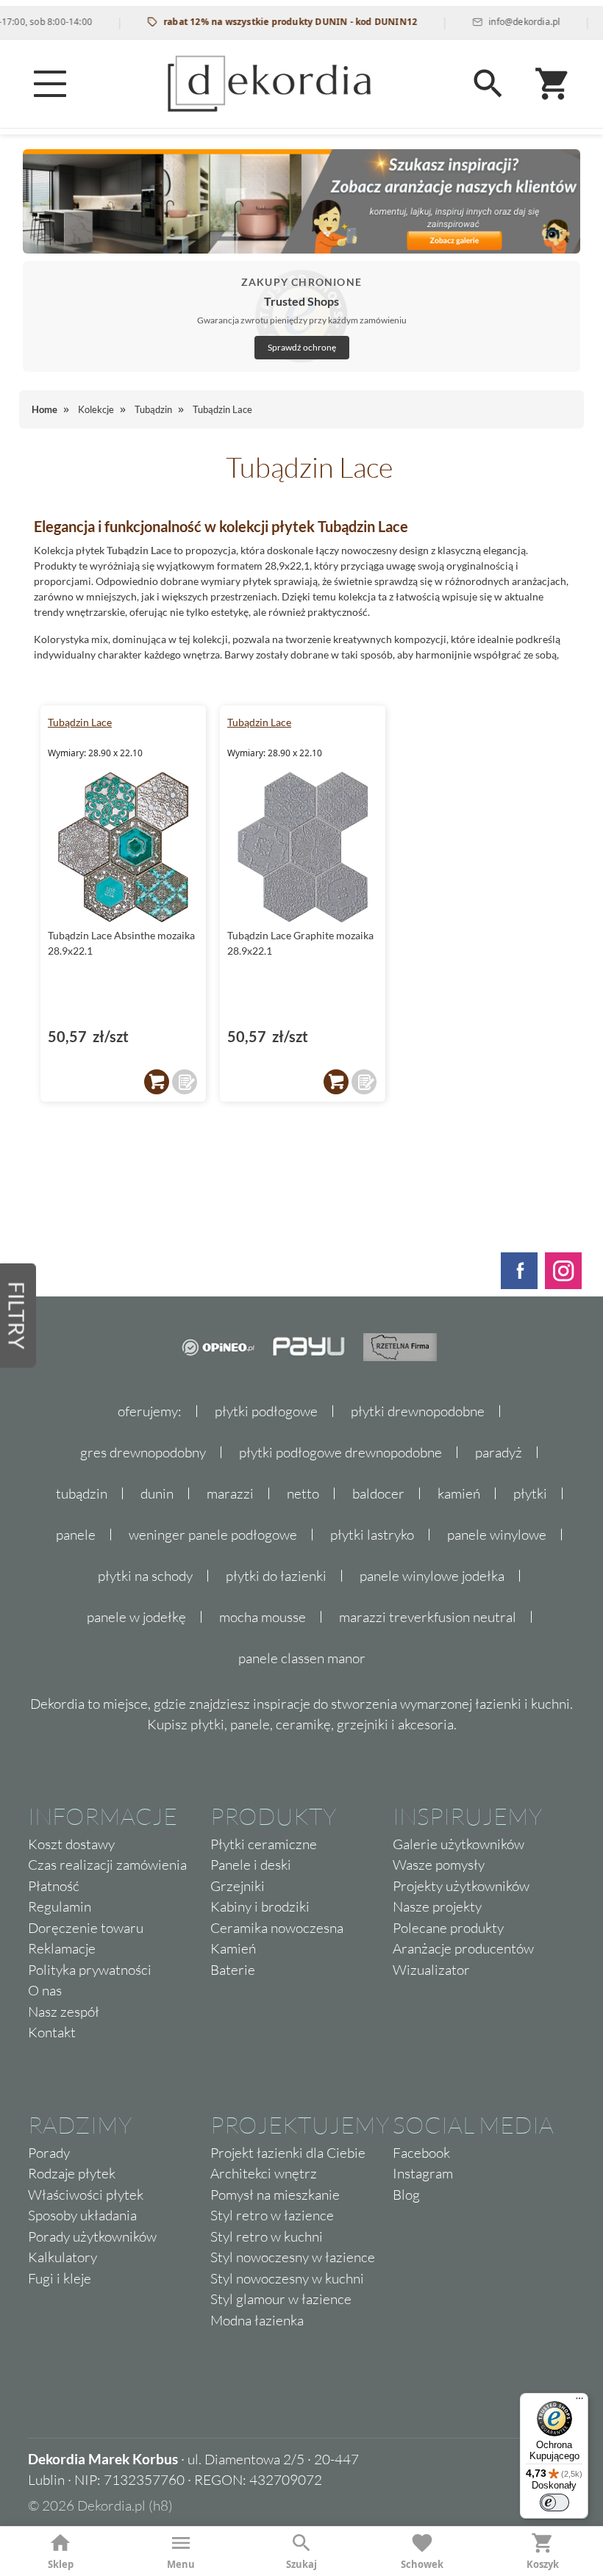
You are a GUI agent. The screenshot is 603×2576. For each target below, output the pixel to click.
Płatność (54, 1886)
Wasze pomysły (439, 1865)
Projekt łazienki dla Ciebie (288, 2153)
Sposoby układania (82, 2215)
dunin (157, 1493)
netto (303, 1493)
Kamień (233, 1948)
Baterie (233, 1970)
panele (76, 1535)
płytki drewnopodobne (418, 1411)
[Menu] (50, 84)
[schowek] (185, 1082)
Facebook (421, 2153)
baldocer (378, 1493)
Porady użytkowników (92, 2236)
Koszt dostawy (71, 1844)
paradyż (499, 1452)
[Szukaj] (488, 84)
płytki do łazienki (276, 1576)
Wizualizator (431, 1970)
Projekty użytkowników (461, 1886)
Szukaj (301, 2564)
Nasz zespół (64, 2012)
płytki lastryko (372, 1535)
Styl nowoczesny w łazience (293, 2257)
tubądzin (82, 1493)
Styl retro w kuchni (267, 2236)
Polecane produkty (448, 1928)
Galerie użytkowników (459, 1844)
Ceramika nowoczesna (277, 1928)
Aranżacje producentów (463, 1948)
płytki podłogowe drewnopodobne (340, 1452)
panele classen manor (302, 1658)
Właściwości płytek (86, 2195)
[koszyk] (157, 1082)
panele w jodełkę (136, 1617)
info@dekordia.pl (499, 22)
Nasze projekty (437, 1906)
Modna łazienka (257, 2320)
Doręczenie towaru (86, 1928)
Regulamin (60, 1906)
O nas (45, 1990)
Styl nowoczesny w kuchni (287, 2278)
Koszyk (543, 2564)
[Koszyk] (553, 84)
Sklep (61, 2564)
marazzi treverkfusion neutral (428, 1617)
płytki (530, 1493)
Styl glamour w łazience (281, 2299)
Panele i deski (251, 1865)
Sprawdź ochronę (302, 347)
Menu (181, 2564)
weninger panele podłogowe (213, 1535)
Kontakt (52, 2032)
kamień (459, 1493)
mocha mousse (263, 1617)
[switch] (554, 2503)
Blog (406, 2195)
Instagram (423, 2173)
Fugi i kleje (60, 2278)
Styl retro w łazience (272, 2215)
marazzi (230, 1493)
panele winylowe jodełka (432, 1576)
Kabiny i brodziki (260, 1906)
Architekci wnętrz (264, 2173)
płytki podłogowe (266, 1411)
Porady (49, 2153)
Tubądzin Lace (80, 722)
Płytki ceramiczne (264, 1844)
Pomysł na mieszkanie (275, 2195)
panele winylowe (497, 1535)
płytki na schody (145, 1576)
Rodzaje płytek (72, 2173)
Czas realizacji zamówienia (107, 1865)
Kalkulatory (63, 2257)
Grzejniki (238, 1886)
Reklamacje (62, 1948)
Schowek (422, 2564)
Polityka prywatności (90, 1970)
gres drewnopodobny (143, 1452)
